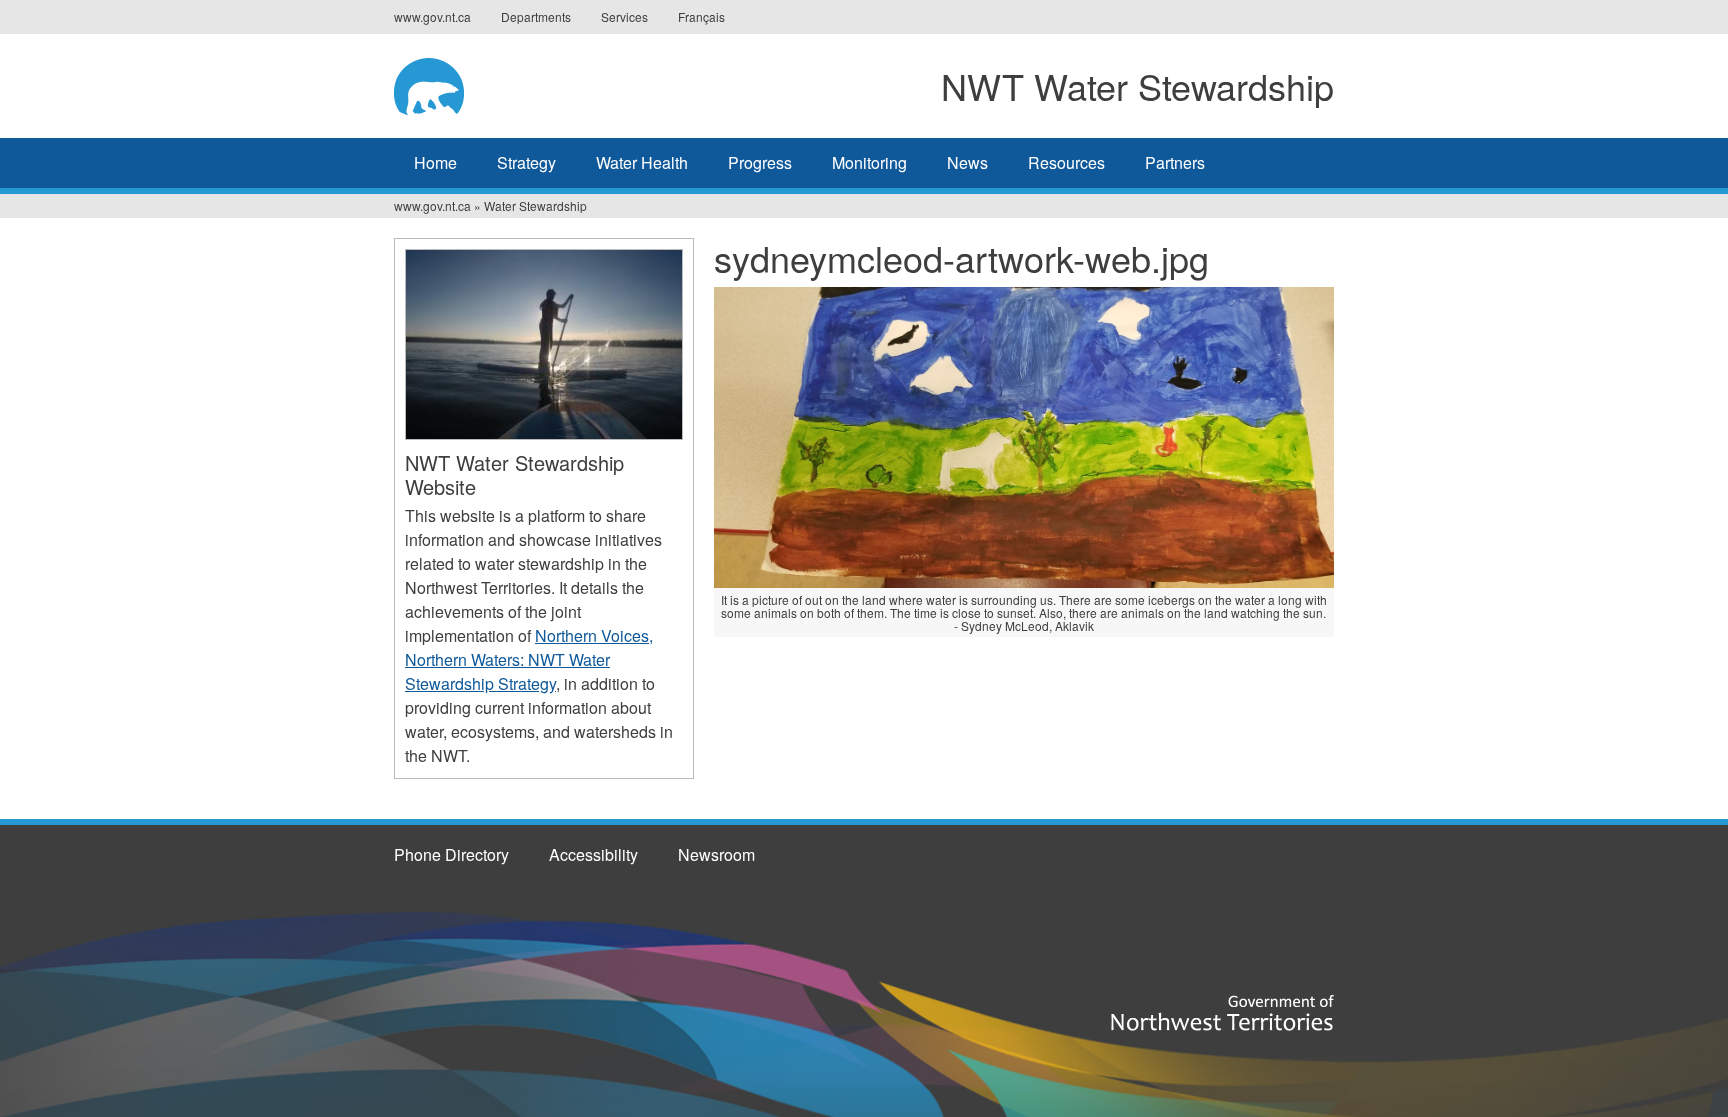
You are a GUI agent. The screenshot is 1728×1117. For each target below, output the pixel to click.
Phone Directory (451, 854)
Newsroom (716, 854)
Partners (1175, 162)
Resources (1066, 162)
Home (435, 162)
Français (701, 16)
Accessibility (593, 854)
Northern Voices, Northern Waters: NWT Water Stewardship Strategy (529, 659)
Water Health (642, 162)
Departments (536, 16)
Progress (760, 162)
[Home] (465, 83)
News (967, 162)
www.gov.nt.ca (432, 16)
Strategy (526, 162)
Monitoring (869, 162)
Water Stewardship (535, 205)
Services (624, 16)
